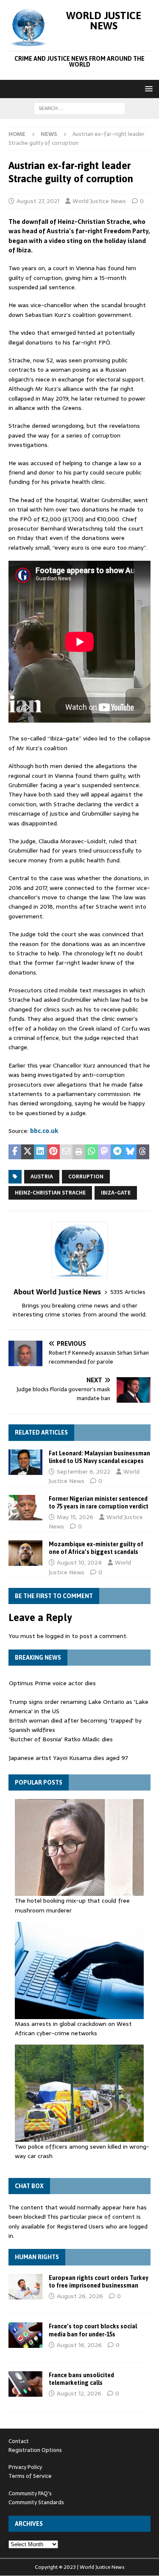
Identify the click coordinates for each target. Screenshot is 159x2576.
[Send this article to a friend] (66, 1152)
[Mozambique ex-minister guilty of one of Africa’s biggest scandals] (25, 1553)
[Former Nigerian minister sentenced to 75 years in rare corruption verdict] (25, 1508)
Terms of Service (30, 2476)
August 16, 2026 (79, 2345)
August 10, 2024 (79, 1562)
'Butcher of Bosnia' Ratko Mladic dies (61, 1720)
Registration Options (35, 2450)
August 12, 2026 (79, 2393)
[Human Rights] (25, 2287)
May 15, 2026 (75, 1517)
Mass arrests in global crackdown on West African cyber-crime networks (73, 2028)
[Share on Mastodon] (104, 1152)
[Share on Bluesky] (130, 1152)
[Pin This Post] (53, 1152)
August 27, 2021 (38, 201)
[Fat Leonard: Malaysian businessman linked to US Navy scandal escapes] (25, 1462)
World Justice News (99, 201)
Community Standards (36, 2502)
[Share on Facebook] (15, 1152)
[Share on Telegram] (117, 1152)
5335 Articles (128, 1292)
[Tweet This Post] (28, 1152)
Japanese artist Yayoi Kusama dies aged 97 (68, 1739)
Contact (19, 2441)
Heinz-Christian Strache (50, 1193)
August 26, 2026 (80, 2296)
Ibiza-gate (116, 1193)
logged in (58, 1636)
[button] (147, 89)
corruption (86, 1177)
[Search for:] (79, 108)
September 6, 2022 (84, 1472)
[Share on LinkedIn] (40, 1152)
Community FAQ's (30, 2493)
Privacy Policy (25, 2467)
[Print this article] (79, 1152)
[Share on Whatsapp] (92, 1152)
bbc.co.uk (44, 1131)
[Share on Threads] (143, 1152)
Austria (42, 1177)
